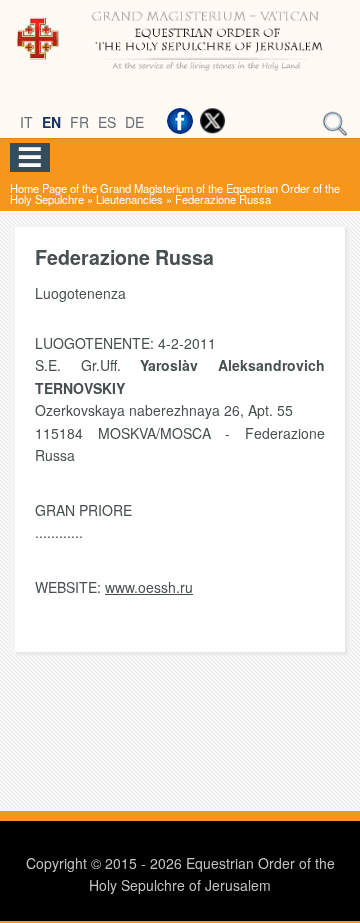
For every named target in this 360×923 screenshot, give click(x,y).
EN (51, 122)
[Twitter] (212, 121)
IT (26, 122)
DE (134, 122)
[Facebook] (180, 121)
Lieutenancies (129, 199)
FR (79, 122)
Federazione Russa (223, 199)
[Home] (180, 72)
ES (107, 122)
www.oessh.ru (149, 587)
